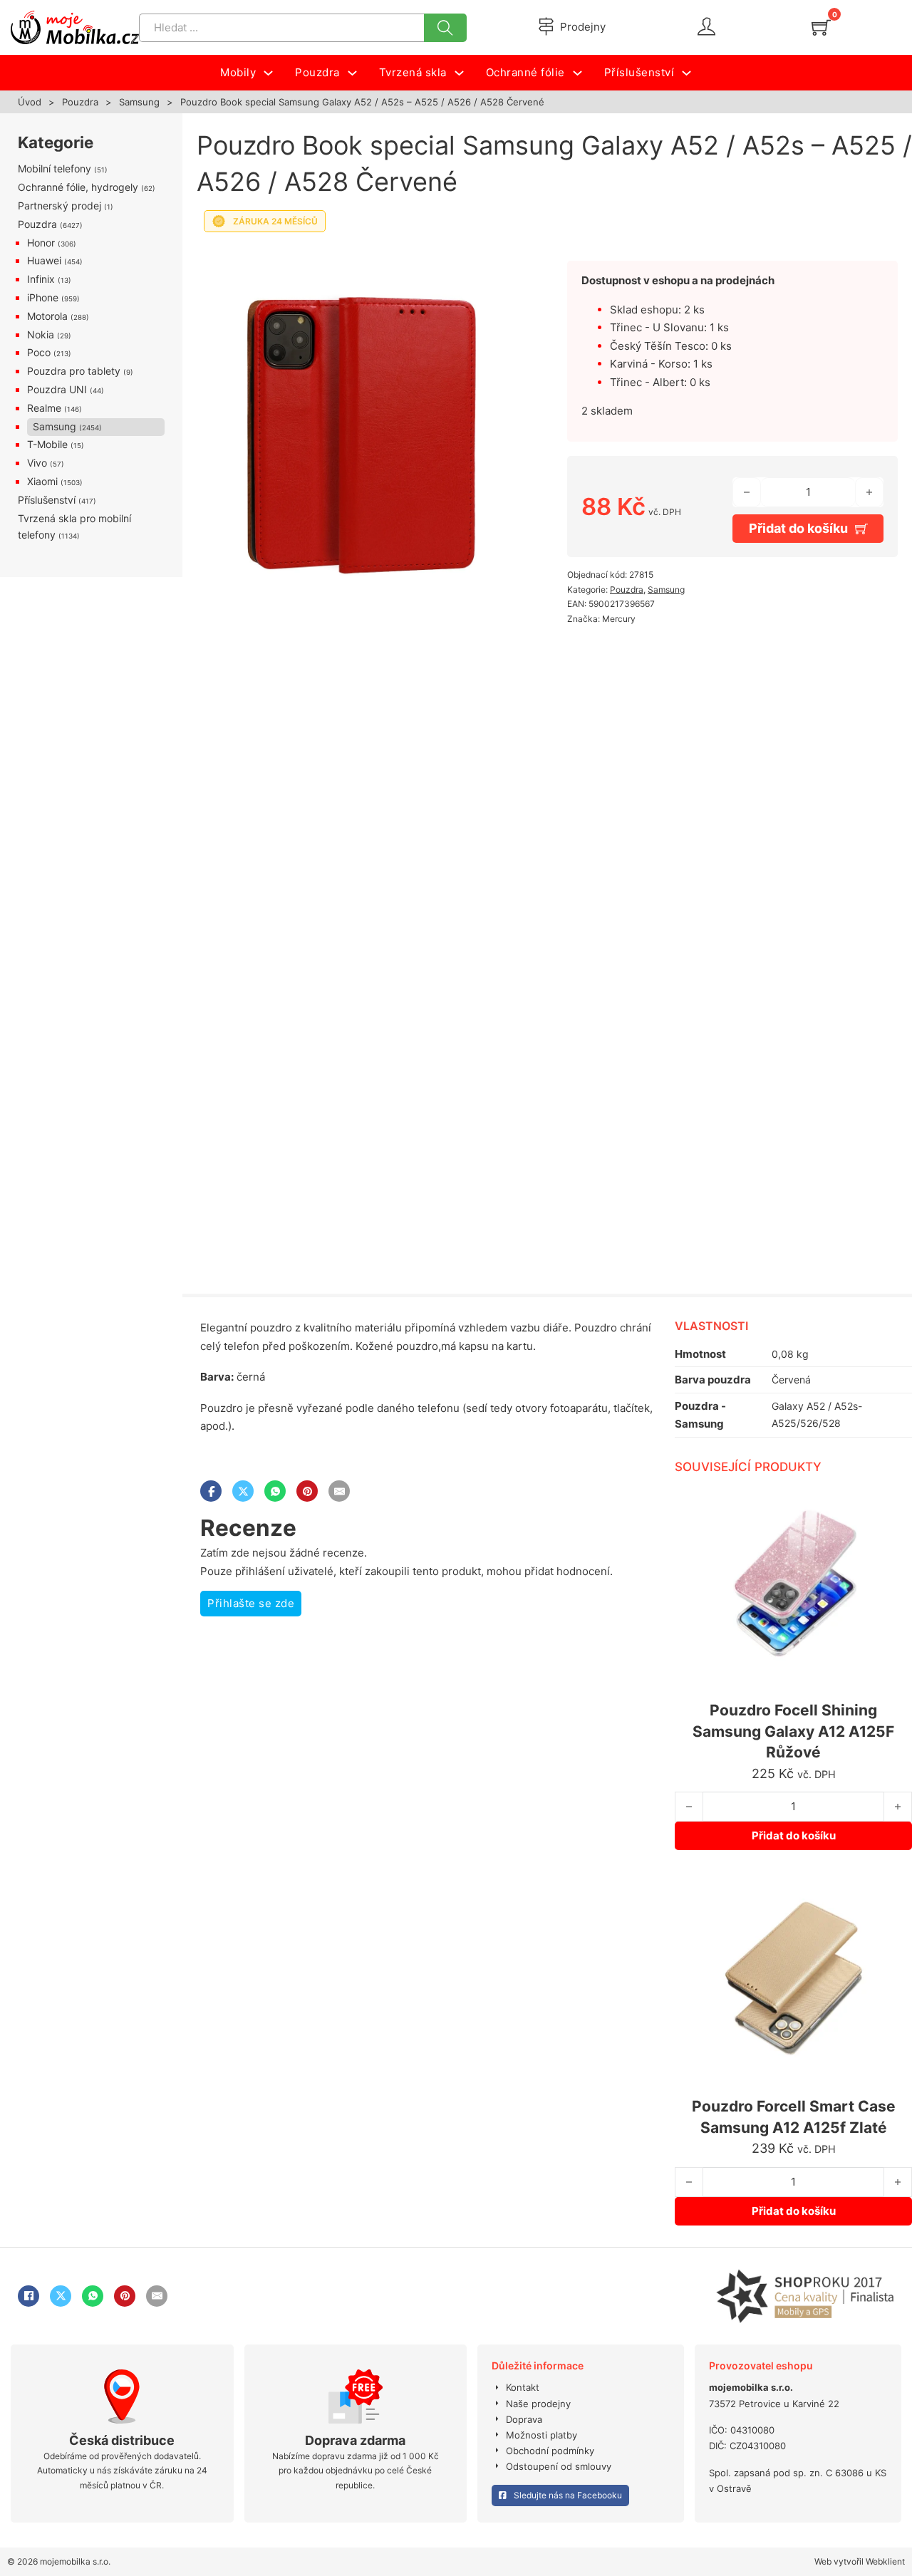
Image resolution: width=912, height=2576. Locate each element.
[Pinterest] (307, 1491)
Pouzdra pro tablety (74, 371)
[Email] (339, 1491)
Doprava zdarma (355, 2440)
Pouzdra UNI (57, 389)
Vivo (37, 463)
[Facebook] (211, 1491)
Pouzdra (80, 102)
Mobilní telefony (55, 168)
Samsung (139, 102)
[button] (505, 259)
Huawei (44, 260)
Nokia (41, 334)
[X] (243, 1491)
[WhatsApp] (275, 1491)
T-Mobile (47, 444)
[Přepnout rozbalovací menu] (268, 73)
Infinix (41, 279)
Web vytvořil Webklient (860, 2561)
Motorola (47, 316)
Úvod (30, 102)
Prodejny (583, 27)
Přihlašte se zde (251, 1603)
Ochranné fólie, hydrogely (78, 187)
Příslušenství (47, 500)
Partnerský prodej (59, 206)
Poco (39, 352)
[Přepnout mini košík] (821, 27)
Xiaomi (42, 481)
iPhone (43, 297)
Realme (44, 408)
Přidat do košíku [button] (794, 1835)
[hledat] (445, 28)
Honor (41, 243)
